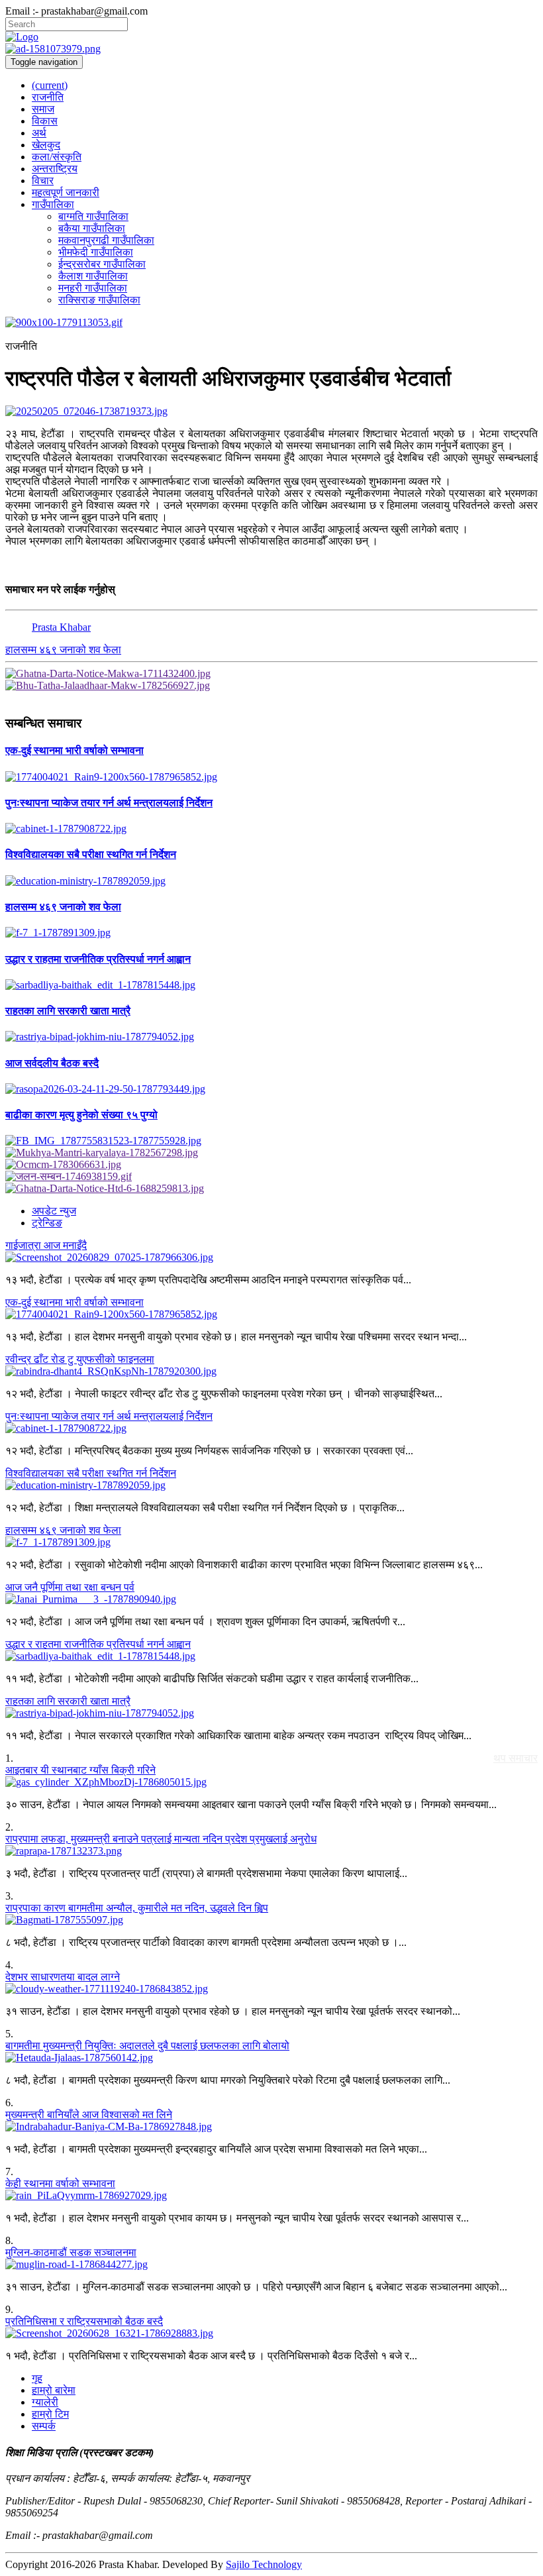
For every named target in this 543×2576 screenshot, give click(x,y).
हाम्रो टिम (50, 2414)
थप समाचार (516, 1758)
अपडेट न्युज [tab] (54, 1211)
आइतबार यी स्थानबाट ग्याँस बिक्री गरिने (80, 1770)
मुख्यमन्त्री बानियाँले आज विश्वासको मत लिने (89, 2115)
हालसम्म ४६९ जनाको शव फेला (63, 650)
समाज (43, 109)
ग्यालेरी (45, 2402)
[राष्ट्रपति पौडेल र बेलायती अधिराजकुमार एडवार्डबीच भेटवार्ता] (271, 411)
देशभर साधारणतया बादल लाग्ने (63, 1977)
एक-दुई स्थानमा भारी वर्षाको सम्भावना (74, 1302)
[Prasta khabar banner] (271, 49)
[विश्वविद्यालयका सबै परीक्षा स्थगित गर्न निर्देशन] (271, 881)
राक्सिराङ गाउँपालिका (99, 300)
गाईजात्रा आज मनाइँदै (46, 1245)
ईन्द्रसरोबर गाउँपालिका (102, 264)
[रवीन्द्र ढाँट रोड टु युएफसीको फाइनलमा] (271, 1371)
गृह (37, 2378)
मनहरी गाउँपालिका (93, 288)
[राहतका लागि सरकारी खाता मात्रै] (271, 1037)
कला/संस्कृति (57, 157)
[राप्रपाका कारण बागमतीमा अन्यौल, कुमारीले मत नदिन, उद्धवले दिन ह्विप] (271, 1920)
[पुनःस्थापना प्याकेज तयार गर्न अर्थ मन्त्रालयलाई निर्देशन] (271, 829)
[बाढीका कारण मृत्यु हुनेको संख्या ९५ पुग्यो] (271, 1141)
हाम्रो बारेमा (54, 2390)
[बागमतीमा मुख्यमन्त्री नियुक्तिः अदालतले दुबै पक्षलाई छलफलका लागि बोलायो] (271, 2058)
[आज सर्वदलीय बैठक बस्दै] (271, 1089)
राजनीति (48, 97)
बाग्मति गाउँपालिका (93, 216)
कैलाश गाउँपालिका (93, 276)
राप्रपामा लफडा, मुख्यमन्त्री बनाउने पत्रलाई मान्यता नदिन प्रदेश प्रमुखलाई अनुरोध (161, 1839)
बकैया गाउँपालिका (92, 228)
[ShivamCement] (271, 323)
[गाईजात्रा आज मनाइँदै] (271, 1258)
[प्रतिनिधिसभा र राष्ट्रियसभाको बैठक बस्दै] (271, 2334)
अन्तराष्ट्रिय (55, 169)
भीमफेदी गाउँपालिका (96, 252)
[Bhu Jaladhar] (271, 686)
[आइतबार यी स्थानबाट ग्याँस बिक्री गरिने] (271, 1782)
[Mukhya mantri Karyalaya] (271, 1153)
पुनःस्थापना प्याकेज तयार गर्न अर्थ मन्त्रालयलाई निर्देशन (109, 1416)
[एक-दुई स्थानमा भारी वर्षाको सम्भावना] (271, 777)
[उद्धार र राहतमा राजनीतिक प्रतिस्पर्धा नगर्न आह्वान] (271, 985)
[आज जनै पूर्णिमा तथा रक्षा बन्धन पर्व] (271, 1599)
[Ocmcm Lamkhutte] (271, 1165)
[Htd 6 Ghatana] (271, 1189)
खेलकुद (46, 145)
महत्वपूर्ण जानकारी (66, 192)
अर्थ (39, 133)
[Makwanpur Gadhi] (271, 674)
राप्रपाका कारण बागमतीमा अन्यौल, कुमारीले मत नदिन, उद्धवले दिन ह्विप (137, 1908)
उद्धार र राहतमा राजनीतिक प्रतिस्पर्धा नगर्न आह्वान (98, 1644)
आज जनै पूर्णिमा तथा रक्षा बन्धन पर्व (70, 1587)
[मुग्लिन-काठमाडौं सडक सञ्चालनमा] (271, 2265)
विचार (43, 181)
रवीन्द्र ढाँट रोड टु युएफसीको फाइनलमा (80, 1359)
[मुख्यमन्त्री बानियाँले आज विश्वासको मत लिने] (271, 2127)
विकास (45, 121)
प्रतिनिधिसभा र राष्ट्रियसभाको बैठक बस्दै (84, 2321)
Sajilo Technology (264, 2564)
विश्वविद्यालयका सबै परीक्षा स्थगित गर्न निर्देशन (91, 1473)
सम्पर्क (44, 2426)
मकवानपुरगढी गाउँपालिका (106, 240)
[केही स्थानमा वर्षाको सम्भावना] (271, 2196)
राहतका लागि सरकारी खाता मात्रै (68, 1701)
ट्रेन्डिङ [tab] (47, 1223)
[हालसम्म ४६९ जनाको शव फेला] (271, 933)
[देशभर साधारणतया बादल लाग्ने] (271, 1989)
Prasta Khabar (61, 627)
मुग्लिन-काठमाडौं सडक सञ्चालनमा (71, 2252)
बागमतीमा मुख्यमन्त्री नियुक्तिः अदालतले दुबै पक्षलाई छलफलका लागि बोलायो (147, 2046)
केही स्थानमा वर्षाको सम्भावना (60, 2183)
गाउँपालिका (53, 204)
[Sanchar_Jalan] (271, 1177)
